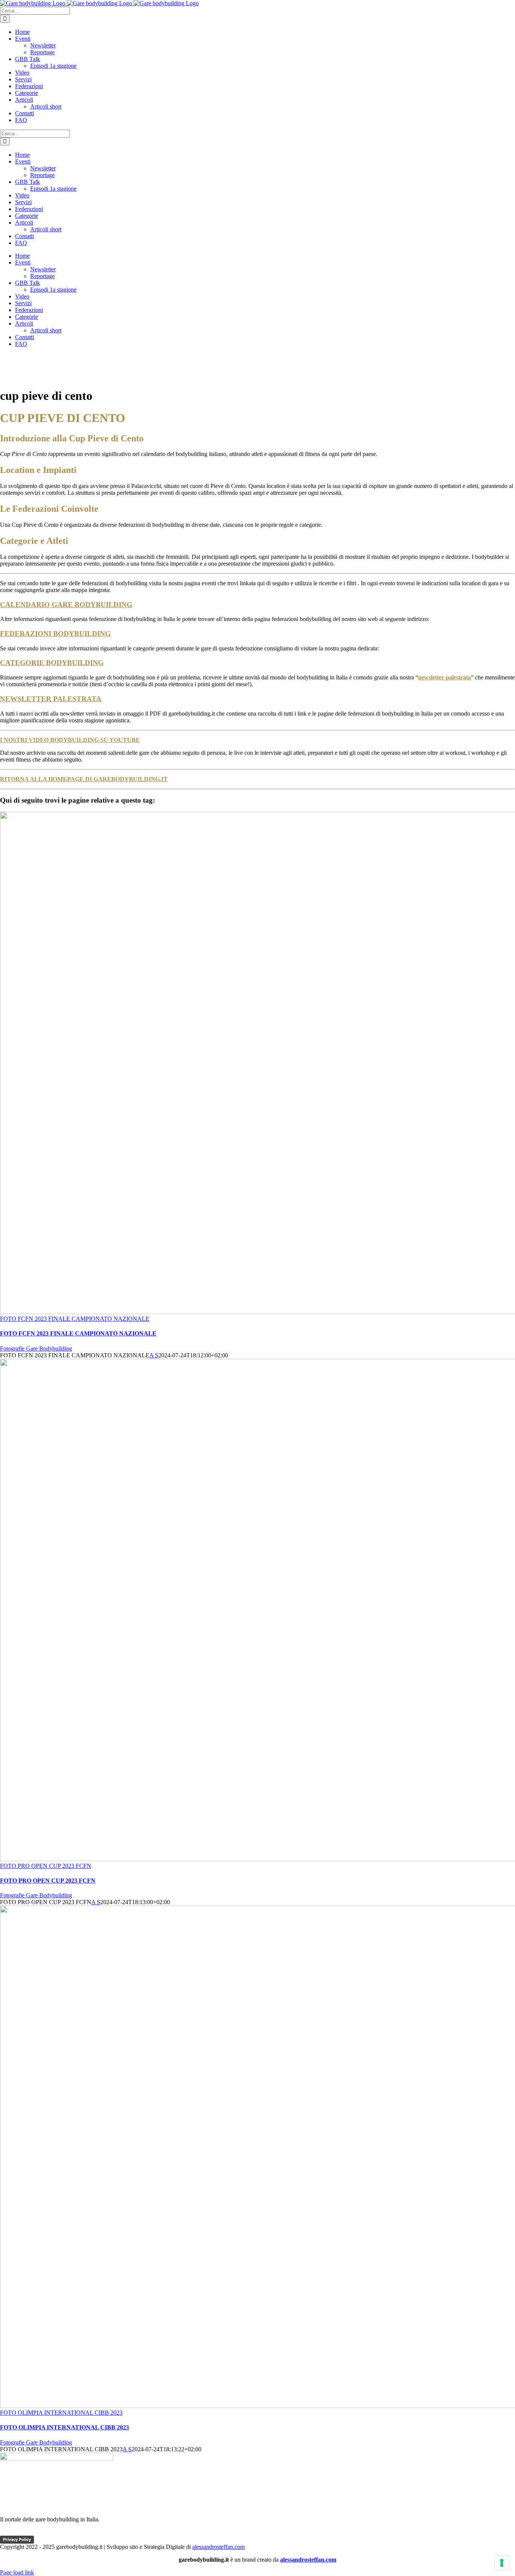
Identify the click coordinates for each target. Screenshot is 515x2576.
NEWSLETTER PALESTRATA (51, 699)
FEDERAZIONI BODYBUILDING (55, 634)
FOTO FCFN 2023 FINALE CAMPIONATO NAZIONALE (75, 1319)
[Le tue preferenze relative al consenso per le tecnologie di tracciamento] (502, 2563)
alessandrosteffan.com (218, 2547)
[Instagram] (50, 2532)
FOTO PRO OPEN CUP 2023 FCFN (46, 1866)
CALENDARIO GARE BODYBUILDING (66, 605)
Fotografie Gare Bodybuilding (36, 1348)
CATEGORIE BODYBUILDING (52, 663)
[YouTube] (36, 2532)
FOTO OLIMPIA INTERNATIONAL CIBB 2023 (61, 2413)
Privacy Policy (17, 2539)
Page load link (17, 2572)
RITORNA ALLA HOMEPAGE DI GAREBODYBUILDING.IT (84, 779)
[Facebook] (7, 2532)
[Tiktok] (21, 2532)
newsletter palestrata (444, 677)
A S (154, 1355)
